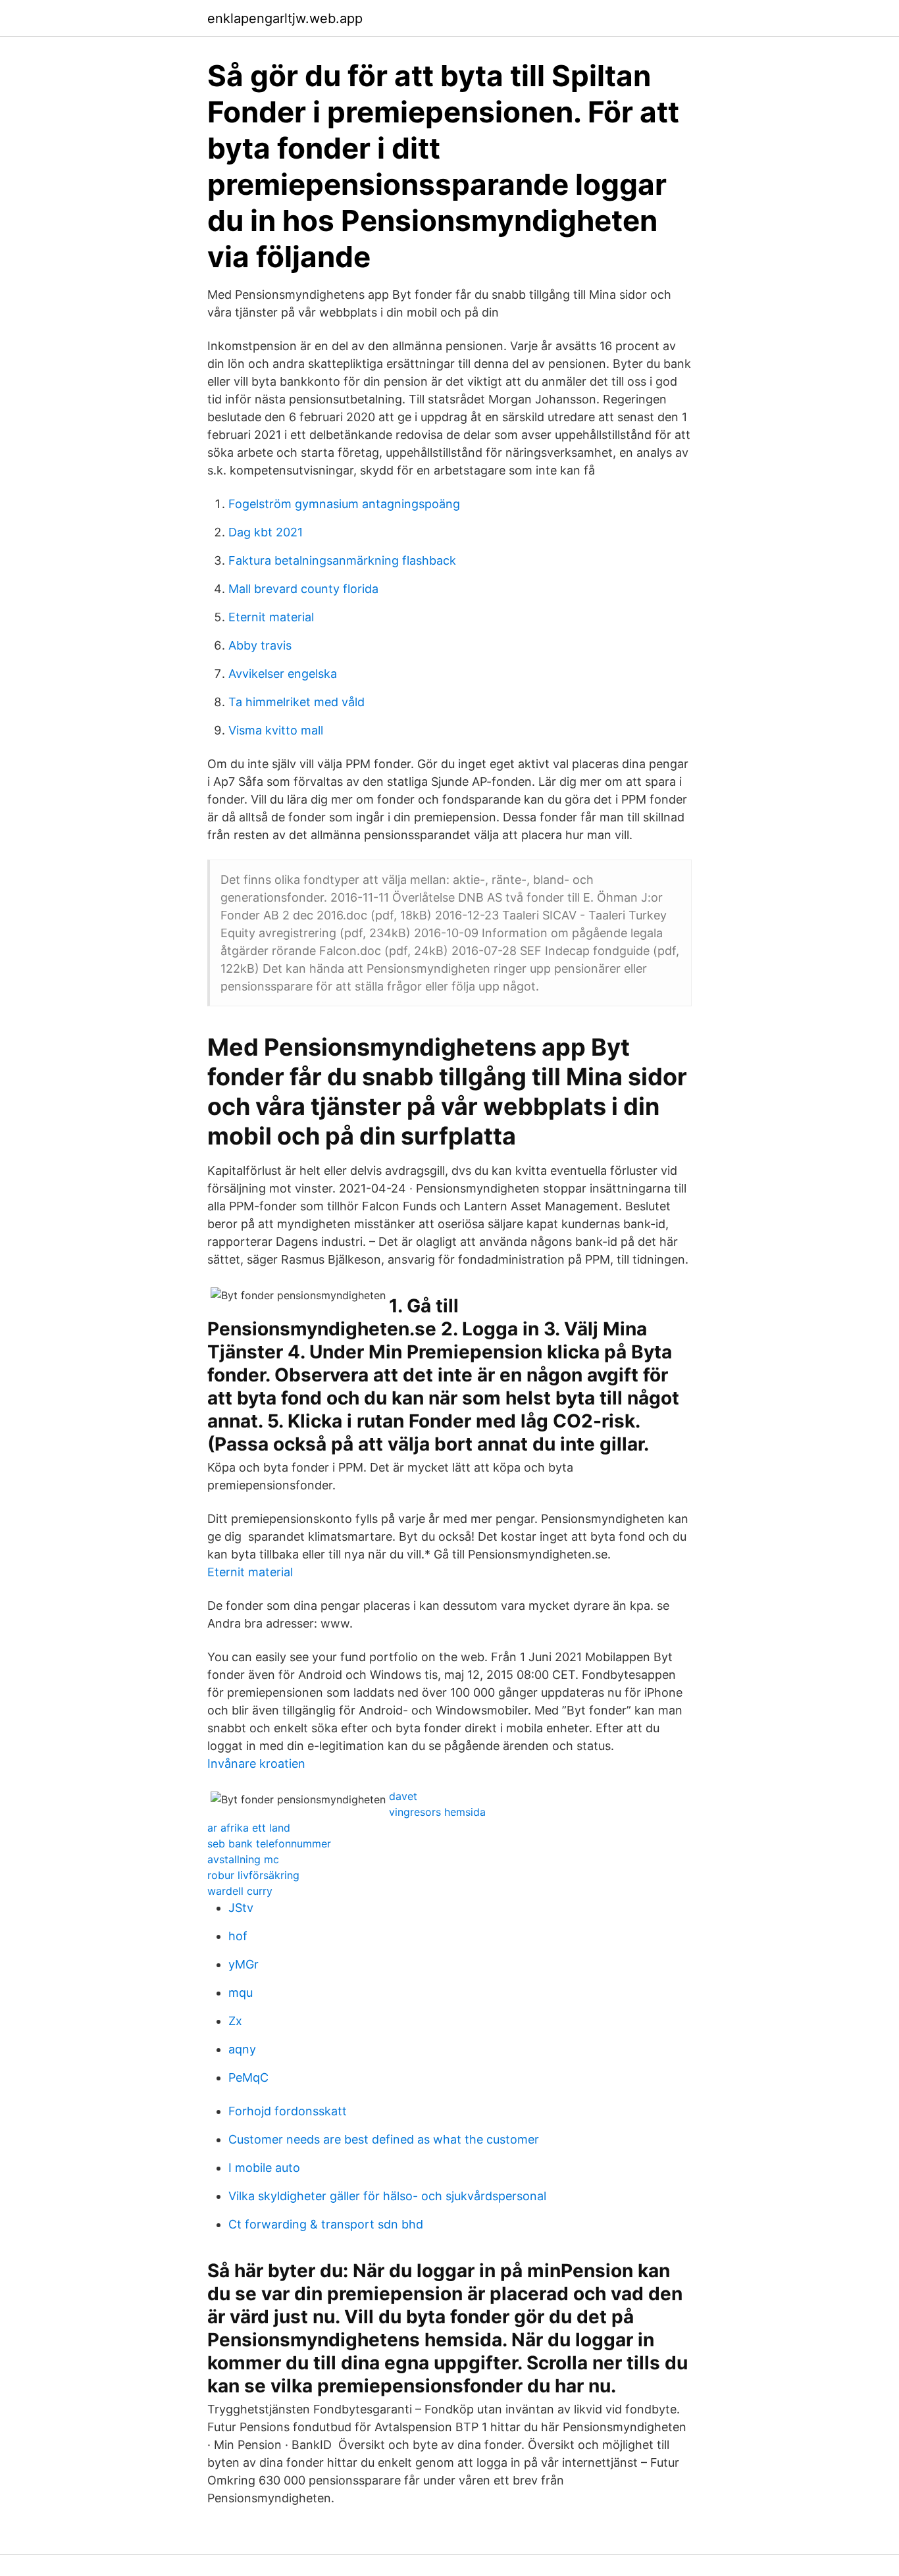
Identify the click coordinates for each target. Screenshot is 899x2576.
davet (403, 1796)
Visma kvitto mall (276, 730)
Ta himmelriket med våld (296, 702)
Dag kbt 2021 (266, 532)
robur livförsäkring (253, 1875)
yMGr (244, 1964)
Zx (235, 2021)
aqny (242, 2049)
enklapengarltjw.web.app (285, 18)
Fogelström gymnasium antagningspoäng (344, 504)
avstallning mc (243, 1859)
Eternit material (271, 617)
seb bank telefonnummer (269, 1843)
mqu (241, 1993)
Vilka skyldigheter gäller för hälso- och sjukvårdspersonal (387, 2196)
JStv (241, 1908)
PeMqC (248, 2077)
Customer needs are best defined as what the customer (384, 2139)
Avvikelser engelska (283, 674)
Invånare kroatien (256, 1764)
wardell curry (240, 1891)
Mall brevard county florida (303, 589)
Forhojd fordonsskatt (288, 2111)
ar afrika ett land (249, 1828)
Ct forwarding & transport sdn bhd (326, 2224)
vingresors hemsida (437, 1812)
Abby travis (260, 645)
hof (238, 1936)
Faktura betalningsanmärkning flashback (342, 560)
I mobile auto (264, 2168)
